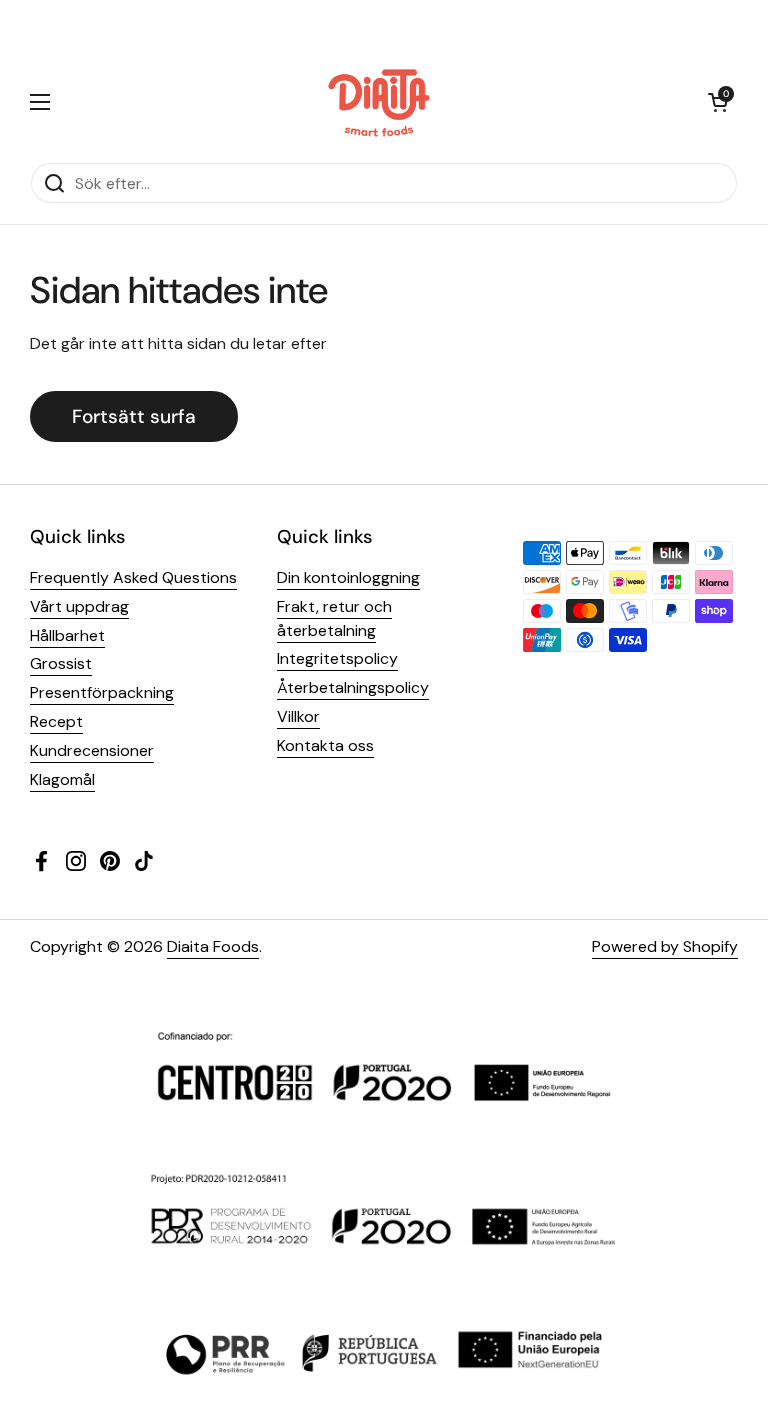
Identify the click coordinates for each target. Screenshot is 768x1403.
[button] (718, 102)
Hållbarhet (67, 635)
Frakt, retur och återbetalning (334, 618)
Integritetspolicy (337, 658)
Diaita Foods (213, 946)
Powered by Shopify (665, 946)
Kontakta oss (325, 745)
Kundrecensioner (92, 750)
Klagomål (62, 779)
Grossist (61, 663)
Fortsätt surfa (134, 416)
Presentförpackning (102, 692)
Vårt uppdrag (79, 606)
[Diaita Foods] (379, 102)
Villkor (298, 716)
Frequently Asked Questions (133, 577)
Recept (56, 721)
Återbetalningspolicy (353, 687)
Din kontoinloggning (348, 577)
